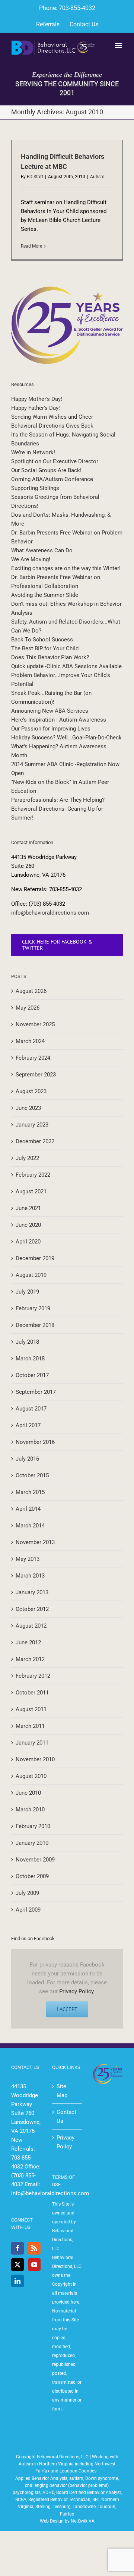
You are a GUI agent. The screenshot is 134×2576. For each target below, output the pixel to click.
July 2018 (27, 1342)
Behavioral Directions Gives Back (52, 426)
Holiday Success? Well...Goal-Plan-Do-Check (66, 738)
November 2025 (35, 1024)
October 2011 (32, 1693)
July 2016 (27, 1459)
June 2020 (28, 1225)
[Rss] (34, 2248)
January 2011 (32, 1743)
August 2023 (31, 1091)
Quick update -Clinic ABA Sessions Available (66, 666)
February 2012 (33, 1676)
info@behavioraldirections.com (50, 913)
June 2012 (28, 1642)
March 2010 (30, 1810)
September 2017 (36, 1392)
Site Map (62, 2091)
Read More (31, 246)
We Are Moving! (31, 559)
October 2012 (32, 1609)
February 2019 (33, 1308)
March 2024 (30, 1041)
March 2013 (30, 1576)
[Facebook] (17, 2248)
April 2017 (28, 1425)
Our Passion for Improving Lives (51, 729)
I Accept (67, 2009)
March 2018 (30, 1359)
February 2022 (33, 1175)
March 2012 (30, 1659)
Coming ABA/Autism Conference (52, 479)
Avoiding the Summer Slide (45, 595)
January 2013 (32, 1592)
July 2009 (27, 1893)
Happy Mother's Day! (37, 399)
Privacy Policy (76, 1991)
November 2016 (35, 1442)
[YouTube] (34, 2265)
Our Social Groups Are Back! (46, 470)
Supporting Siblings (35, 488)
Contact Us (66, 2116)
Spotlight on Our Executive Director (55, 461)
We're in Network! (33, 452)
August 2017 (31, 1409)
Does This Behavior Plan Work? (50, 657)
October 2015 (32, 1475)
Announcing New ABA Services (50, 711)
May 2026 (28, 1008)
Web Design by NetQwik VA (67, 2521)
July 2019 (27, 1292)
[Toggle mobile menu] (119, 45)
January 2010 (32, 1843)
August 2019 (31, 1275)
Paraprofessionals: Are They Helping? (58, 800)
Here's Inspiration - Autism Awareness (59, 720)
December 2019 (35, 1258)
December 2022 (35, 1141)
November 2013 (35, 1542)
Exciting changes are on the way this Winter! (66, 568)
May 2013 (28, 1559)
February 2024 (33, 1058)
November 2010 (35, 1759)
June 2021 (28, 1208)
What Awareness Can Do (42, 550)
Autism (97, 177)
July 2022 (27, 1158)
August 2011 (31, 1709)
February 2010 (33, 1826)
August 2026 (31, 991)
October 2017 (32, 1375)
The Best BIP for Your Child (45, 648)
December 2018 (35, 1325)
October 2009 (32, 1876)
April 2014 (28, 1509)
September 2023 (36, 1075)
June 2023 (28, 1108)
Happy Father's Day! (36, 408)
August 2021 (31, 1191)
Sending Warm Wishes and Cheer (52, 417)
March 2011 (30, 1726)
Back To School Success (42, 640)
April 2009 (28, 1910)
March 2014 (30, 1526)
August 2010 (31, 1776)
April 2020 (28, 1242)
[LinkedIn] (17, 2281)
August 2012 (31, 1626)
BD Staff (35, 177)
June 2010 (28, 1793)
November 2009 (35, 1860)
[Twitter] (17, 2265)
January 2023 (32, 1125)
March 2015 (30, 1492)
